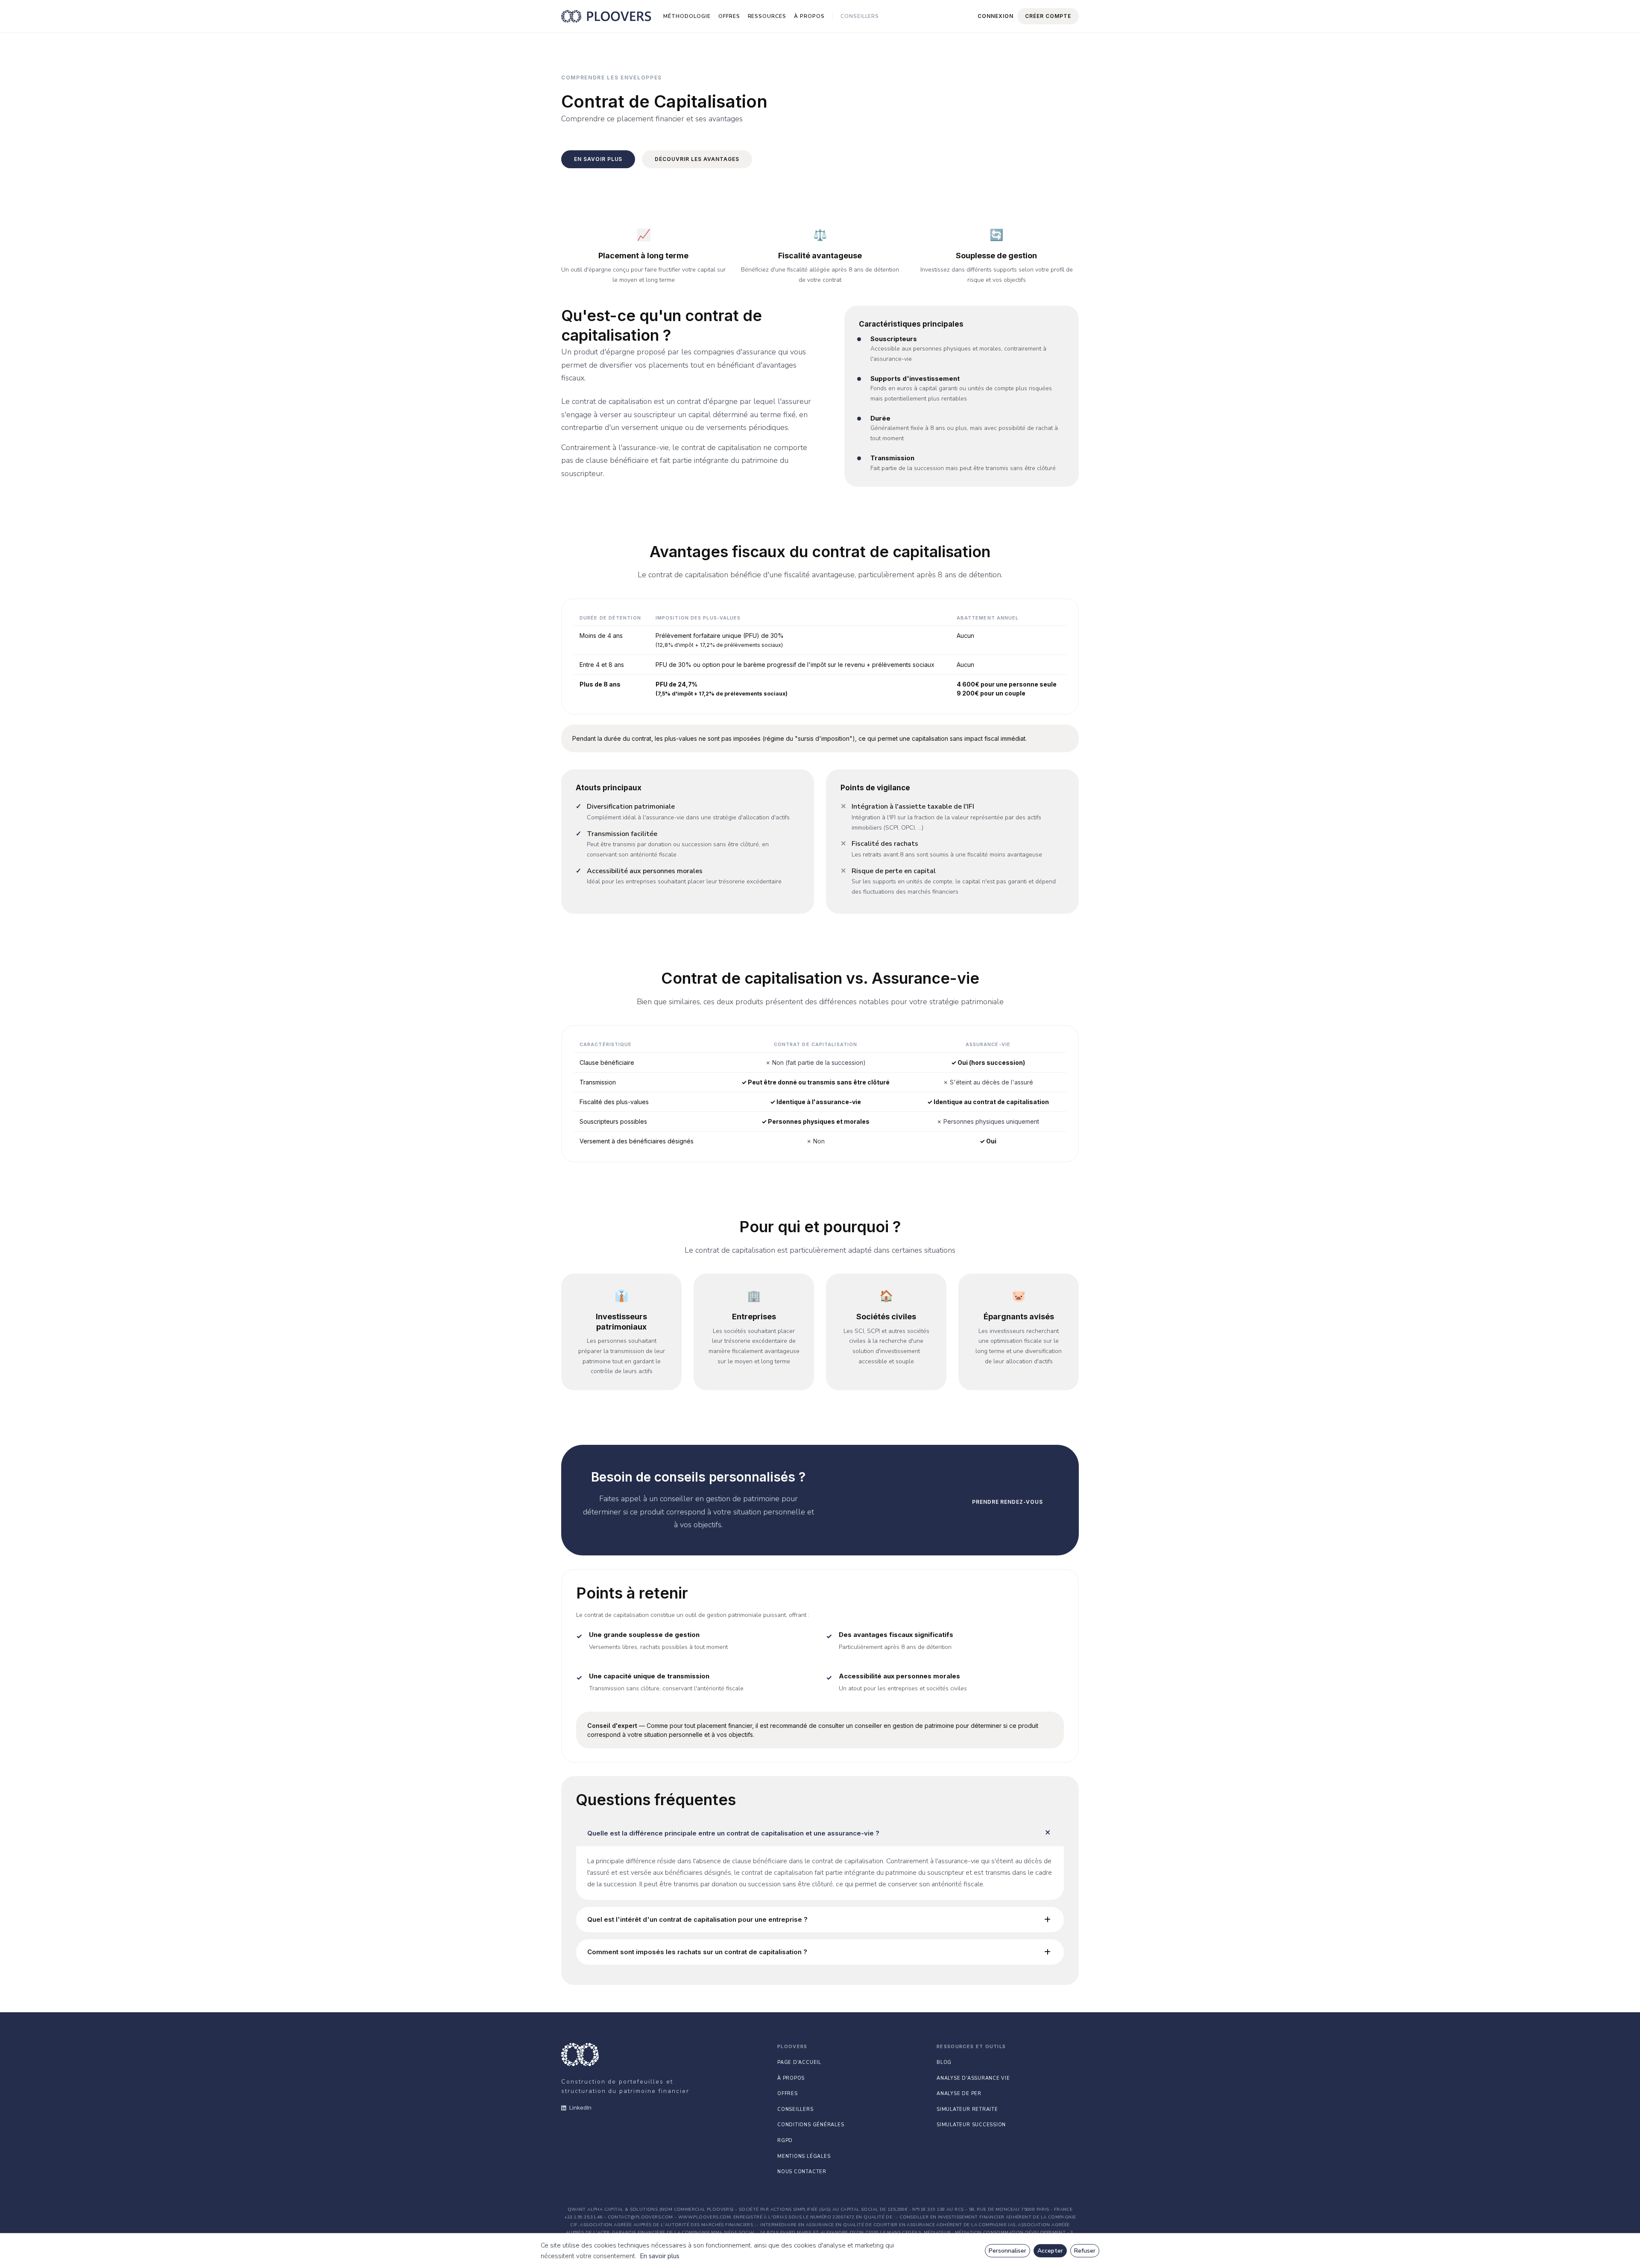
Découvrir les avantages (697, 159)
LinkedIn (580, 2107)
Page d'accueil (799, 2062)
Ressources (767, 16)
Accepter (1050, 2251)
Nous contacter (802, 2172)
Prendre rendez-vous (1007, 1502)
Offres (729, 16)
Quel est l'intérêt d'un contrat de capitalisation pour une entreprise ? (697, 1919)
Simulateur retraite (967, 2109)
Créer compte (1048, 16)
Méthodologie (687, 16)
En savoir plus (660, 2256)
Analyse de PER (959, 2094)
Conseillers (860, 16)
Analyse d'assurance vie (973, 2078)
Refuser (1085, 2251)
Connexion (996, 16)
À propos (809, 16)
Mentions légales (804, 2156)
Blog (944, 2062)
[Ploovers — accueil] (606, 16)
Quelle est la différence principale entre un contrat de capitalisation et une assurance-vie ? (733, 1833)
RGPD (785, 2141)
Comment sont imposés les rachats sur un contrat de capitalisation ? (697, 1952)
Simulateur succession (971, 2125)
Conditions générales (811, 2125)
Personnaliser (1007, 2251)
